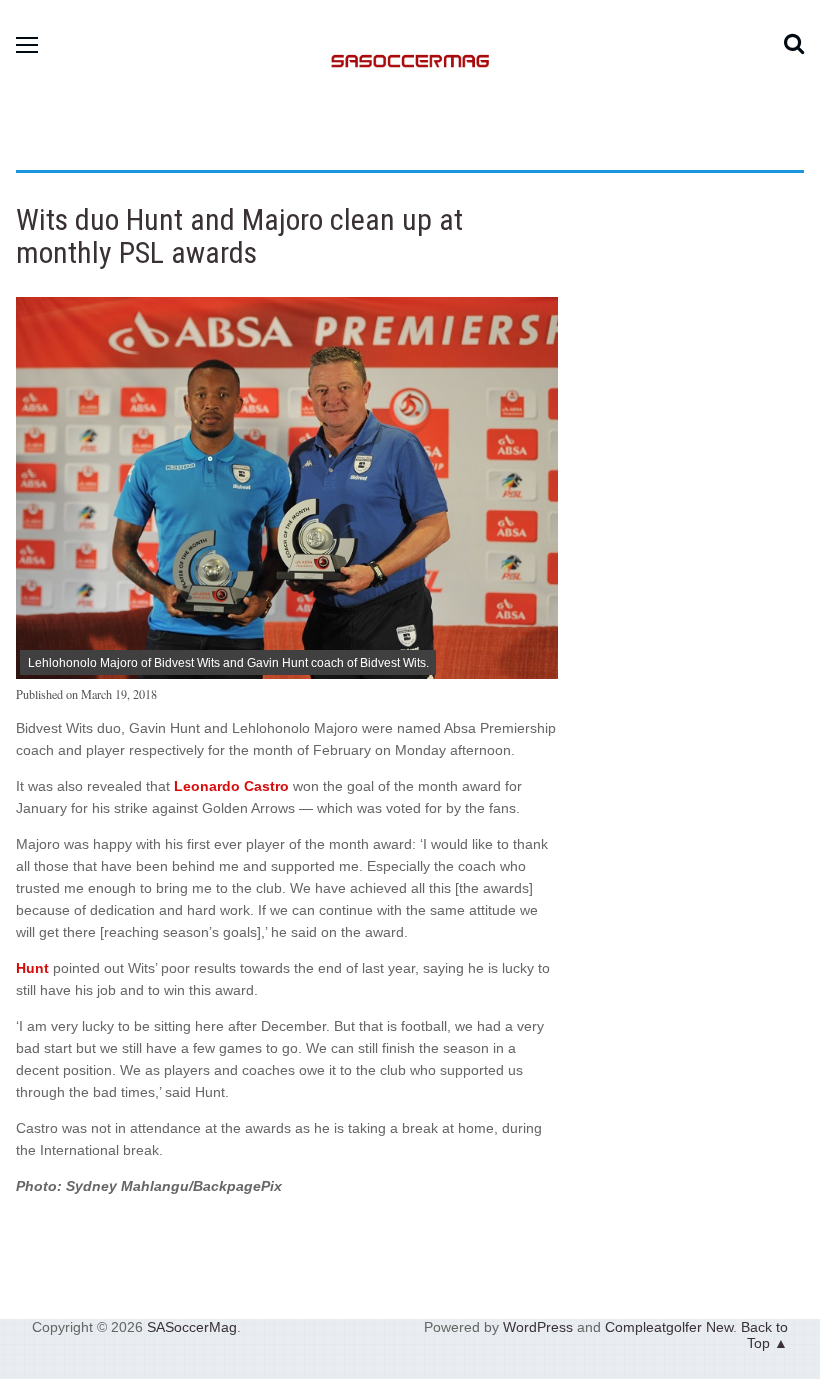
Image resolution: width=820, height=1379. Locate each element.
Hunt (32, 968)
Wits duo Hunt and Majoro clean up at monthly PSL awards (239, 236)
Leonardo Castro (231, 786)
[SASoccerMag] (409, 145)
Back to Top (764, 1335)
